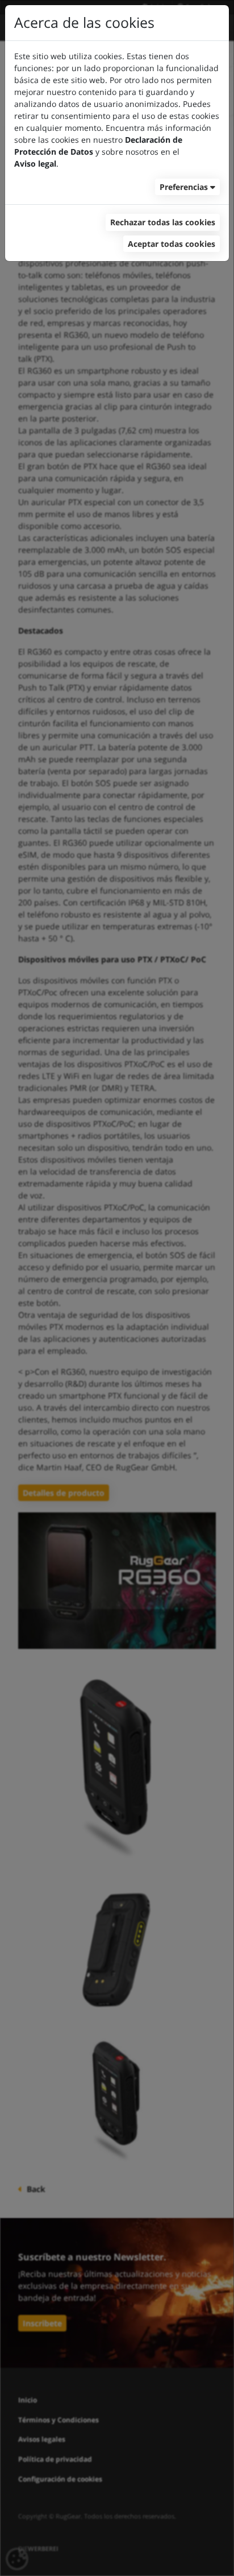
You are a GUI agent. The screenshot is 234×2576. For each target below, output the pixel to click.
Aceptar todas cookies (172, 244)
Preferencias (184, 187)
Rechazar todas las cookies (163, 222)
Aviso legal (35, 164)
